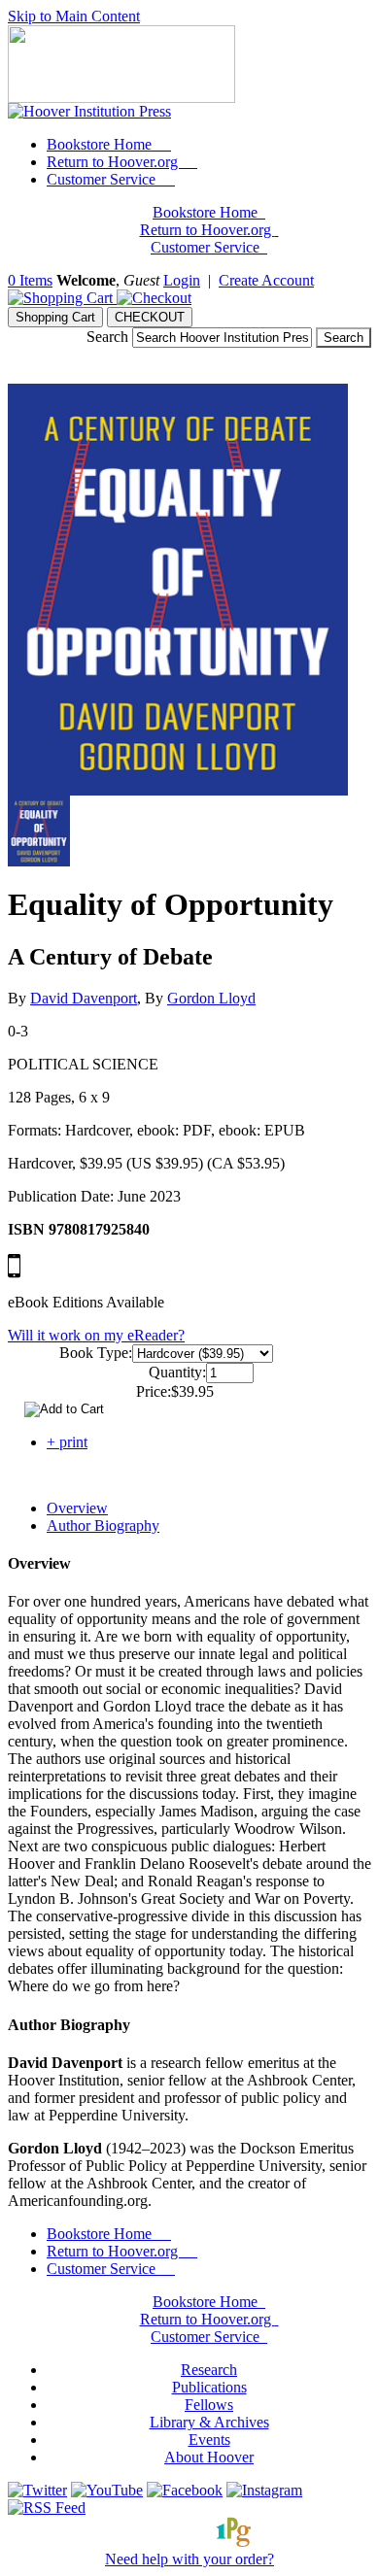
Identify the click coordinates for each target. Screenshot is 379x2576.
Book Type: (96, 1353)
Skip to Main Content (74, 16)
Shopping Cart (55, 317)
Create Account (266, 280)
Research (209, 2370)
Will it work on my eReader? (96, 1335)
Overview (77, 1508)
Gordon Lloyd (211, 998)
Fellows (209, 2405)
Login (182, 280)
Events (209, 2440)
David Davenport (84, 998)
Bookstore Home (101, 144)
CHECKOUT (150, 317)
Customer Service (103, 179)
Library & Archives (209, 2422)
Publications (209, 2387)
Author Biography (103, 1525)
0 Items (30, 280)
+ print (67, 1442)
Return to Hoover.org (114, 162)
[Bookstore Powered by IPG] (190, 2542)
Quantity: (177, 1372)
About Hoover (209, 2457)
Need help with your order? (189, 2559)
